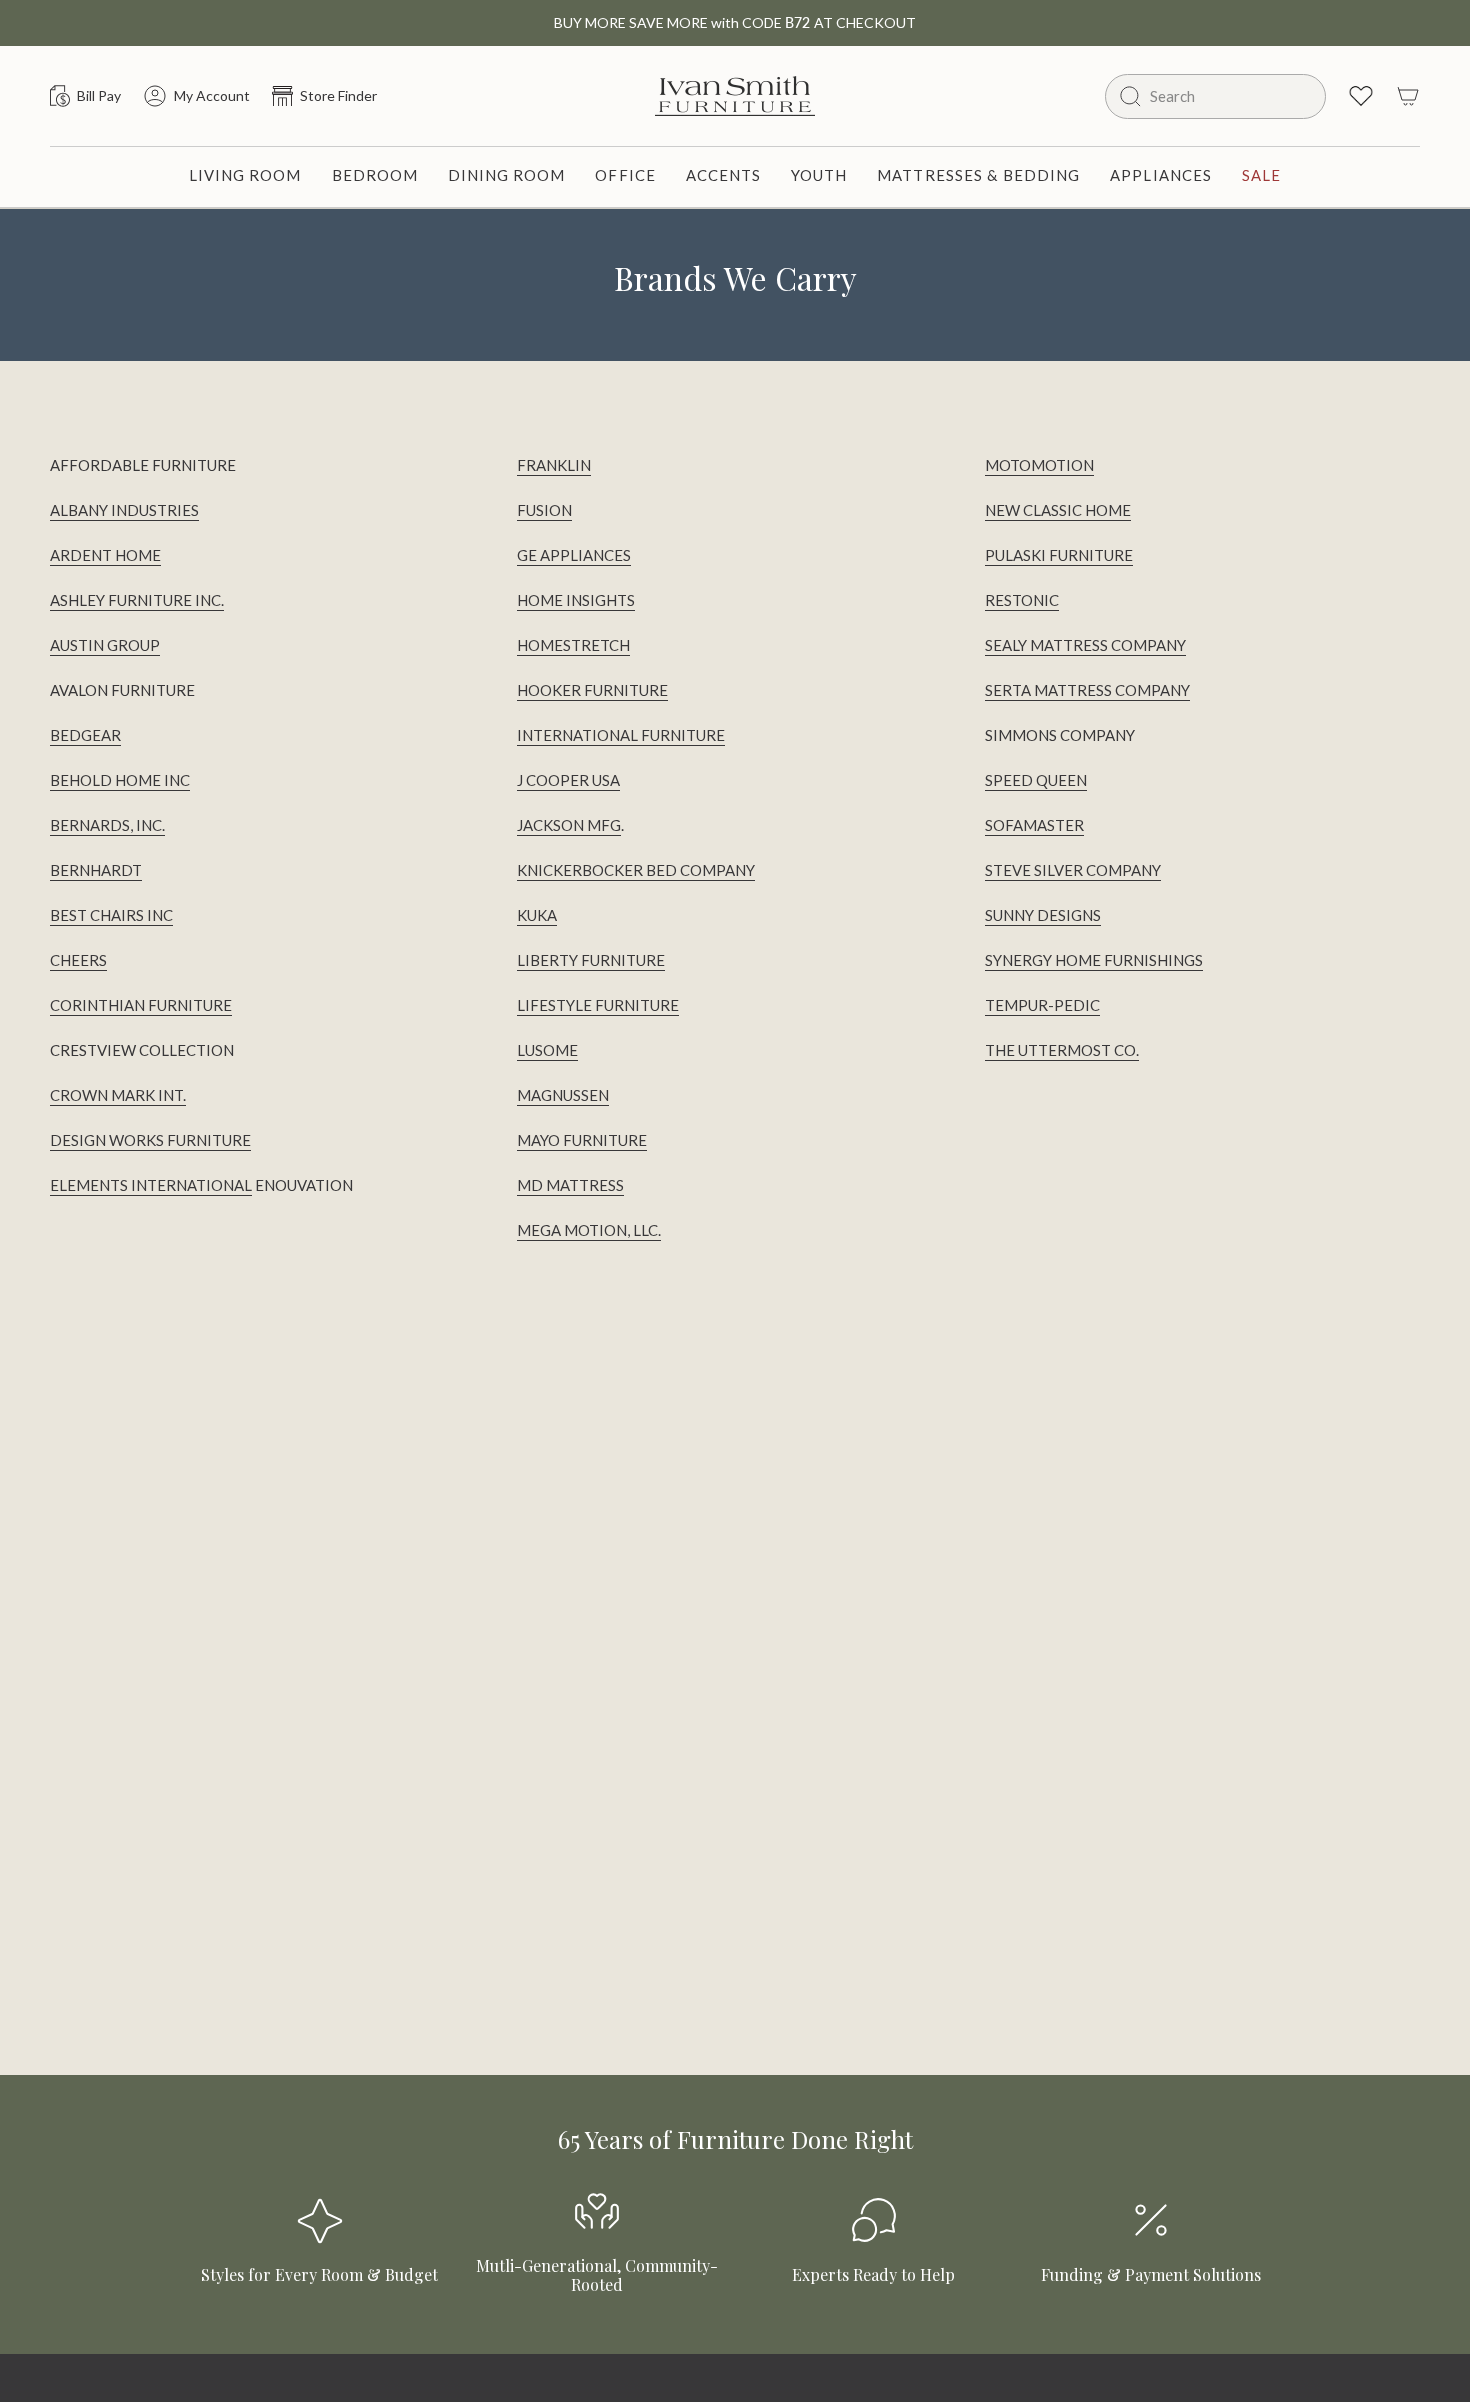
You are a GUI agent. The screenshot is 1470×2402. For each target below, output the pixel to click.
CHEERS (78, 960)
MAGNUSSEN (563, 1095)
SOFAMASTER (1034, 825)
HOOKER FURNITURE (592, 690)
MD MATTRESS (570, 1185)
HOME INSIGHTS (576, 600)
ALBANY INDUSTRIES (124, 510)
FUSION (544, 510)
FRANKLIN (554, 465)
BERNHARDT (96, 870)
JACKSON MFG (569, 825)
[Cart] (1408, 96)
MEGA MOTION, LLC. (589, 1230)
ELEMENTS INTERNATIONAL (151, 1185)
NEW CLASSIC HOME (1058, 510)
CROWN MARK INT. (118, 1095)
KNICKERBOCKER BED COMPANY (636, 870)
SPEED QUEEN (1036, 780)
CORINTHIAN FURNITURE (141, 1005)
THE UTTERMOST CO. (1062, 1050)
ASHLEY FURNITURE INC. (137, 600)
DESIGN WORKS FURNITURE (150, 1140)
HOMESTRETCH (573, 645)
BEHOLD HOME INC (120, 780)
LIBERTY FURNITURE (591, 960)
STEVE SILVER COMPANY (1073, 870)
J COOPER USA (568, 780)
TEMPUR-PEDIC (1042, 1005)
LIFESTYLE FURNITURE (598, 1005)
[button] (245, 177)
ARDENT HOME (105, 555)
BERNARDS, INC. (107, 825)
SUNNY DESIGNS (1043, 915)
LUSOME (547, 1050)
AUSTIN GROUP (105, 645)
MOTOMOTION (1039, 465)
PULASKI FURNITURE (1059, 555)
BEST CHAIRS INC (111, 915)
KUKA (537, 915)
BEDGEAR (85, 735)
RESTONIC (1022, 600)
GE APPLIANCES (574, 555)
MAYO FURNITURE (582, 1140)
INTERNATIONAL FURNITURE (621, 735)
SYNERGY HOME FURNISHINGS (1094, 960)
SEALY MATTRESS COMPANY (1085, 645)
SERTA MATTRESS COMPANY (1087, 690)
